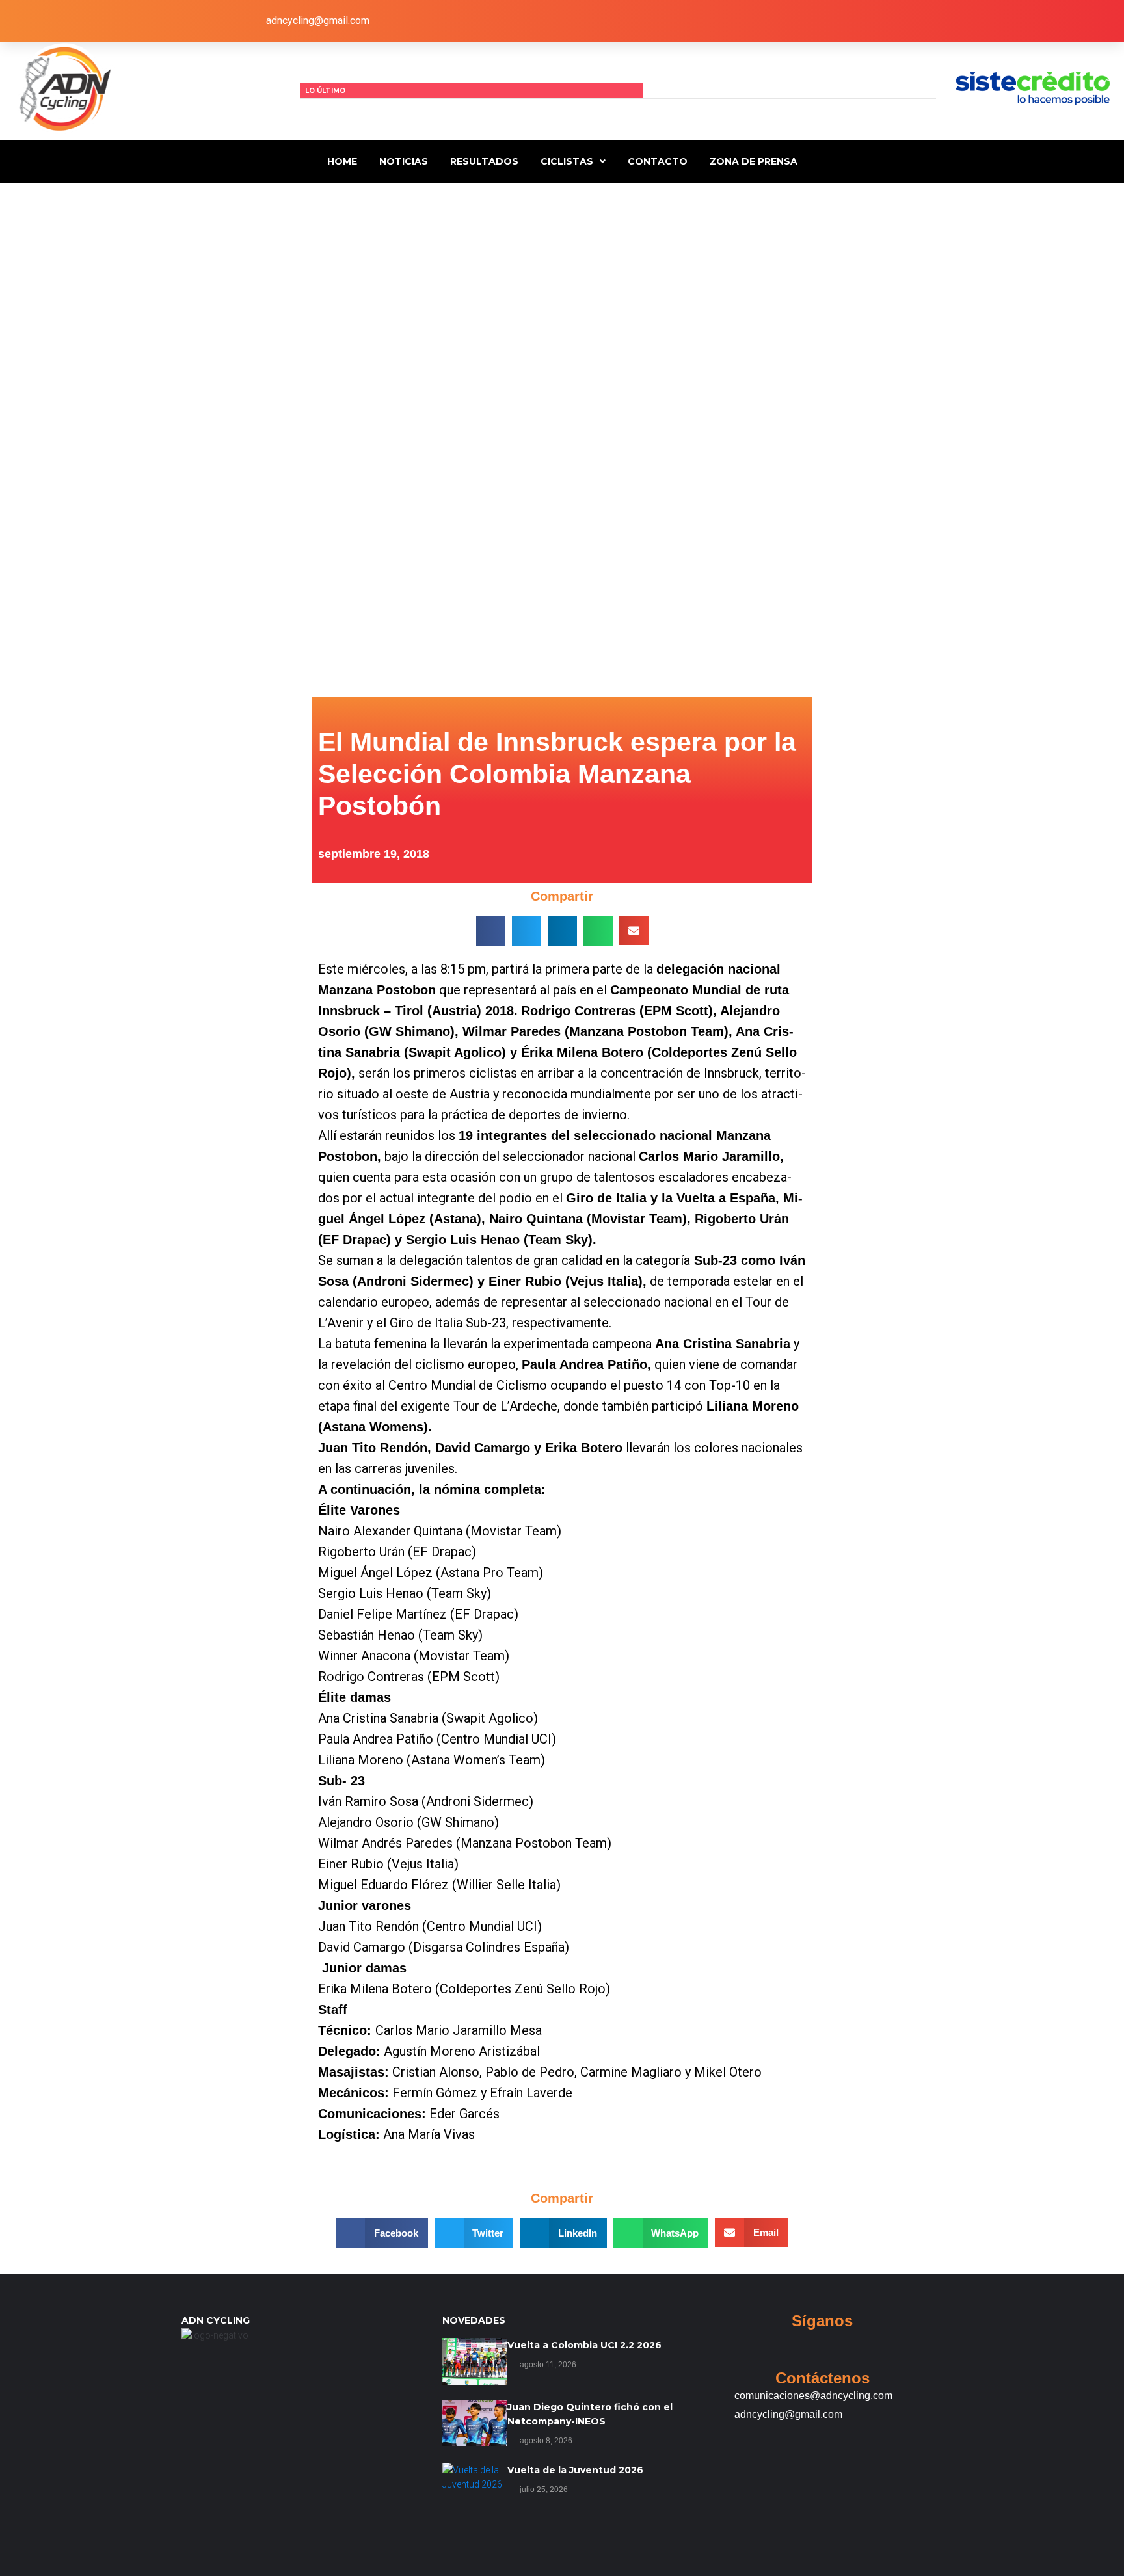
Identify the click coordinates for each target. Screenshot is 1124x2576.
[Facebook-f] (611, 21)
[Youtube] (745, 21)
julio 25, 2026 (544, 2490)
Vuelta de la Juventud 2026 (575, 2470)
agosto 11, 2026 (548, 2365)
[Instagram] (701, 21)
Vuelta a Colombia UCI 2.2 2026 (584, 2345)
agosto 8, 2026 (546, 2441)
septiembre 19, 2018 (374, 854)
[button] (491, 931)
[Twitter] (656, 21)
